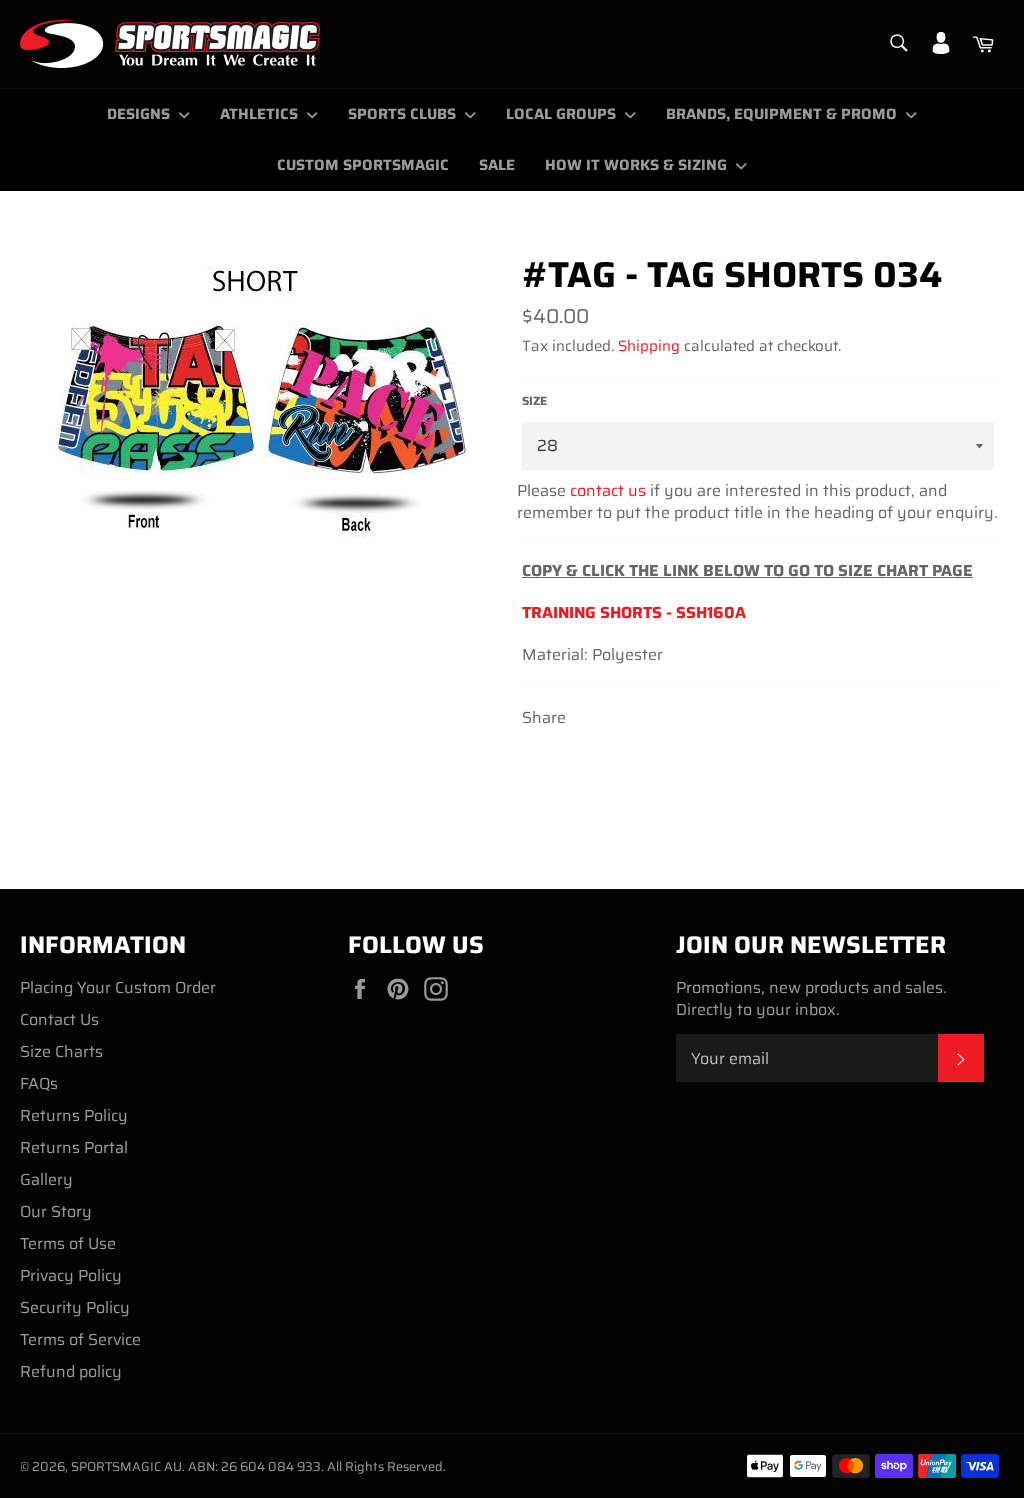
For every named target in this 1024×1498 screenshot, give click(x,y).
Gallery (46, 1179)
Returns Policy (74, 1115)
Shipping (649, 346)
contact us (608, 490)
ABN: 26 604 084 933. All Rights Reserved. (317, 1466)
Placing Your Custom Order (118, 987)
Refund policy (71, 1371)
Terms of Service (80, 1339)
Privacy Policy (71, 1275)
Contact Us (59, 1019)
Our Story (56, 1211)
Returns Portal (74, 1147)
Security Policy (75, 1307)
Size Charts (61, 1051)
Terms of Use (68, 1243)
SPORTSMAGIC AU (126, 1466)
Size (534, 401)
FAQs (39, 1083)
